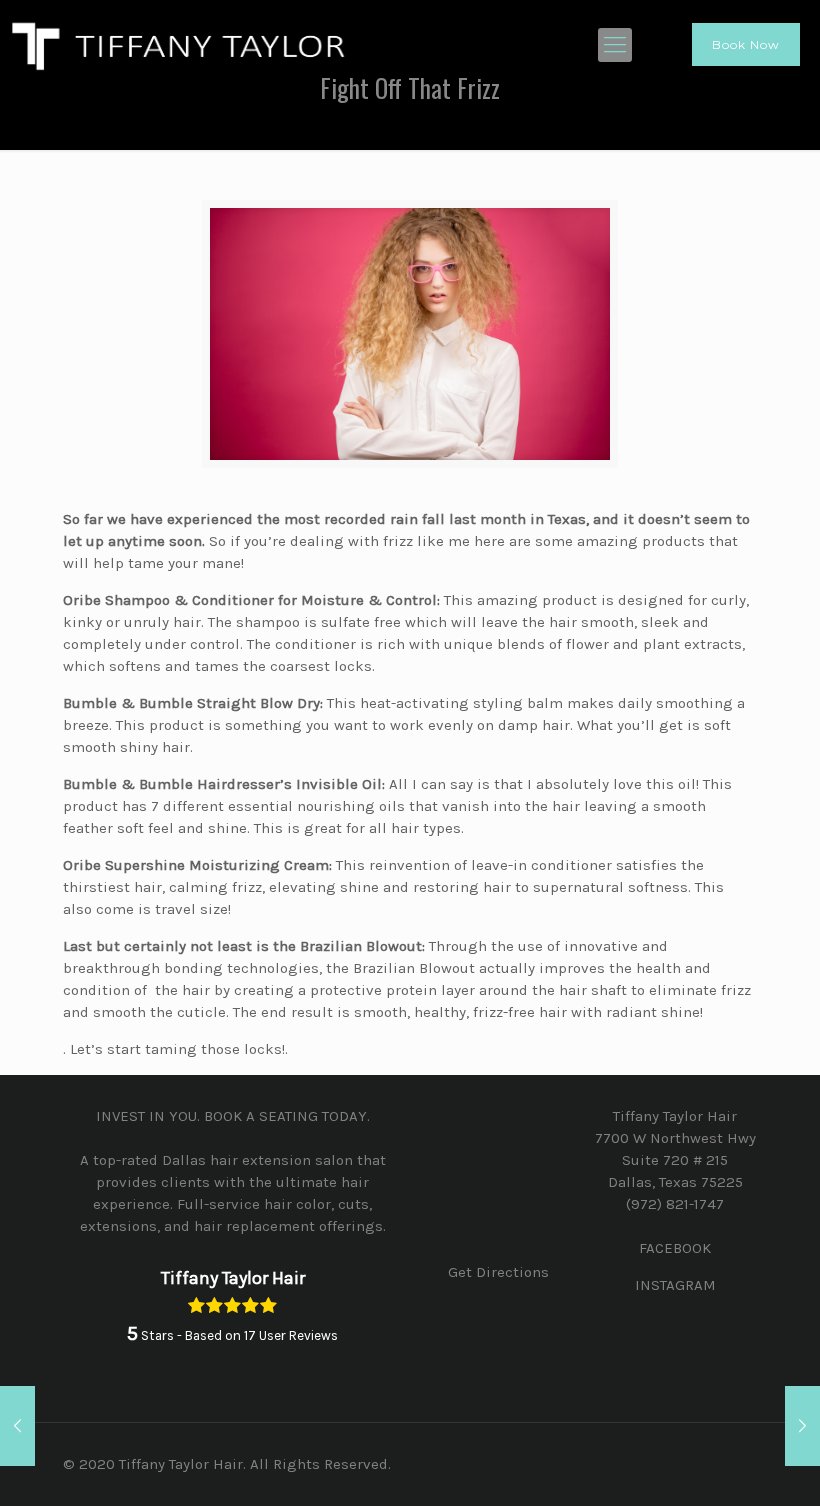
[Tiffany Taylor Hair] (179, 45)
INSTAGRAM (675, 1285)
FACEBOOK (675, 1248)
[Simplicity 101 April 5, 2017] (17, 1426)
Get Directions (498, 1272)
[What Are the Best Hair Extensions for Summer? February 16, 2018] (802, 1426)
